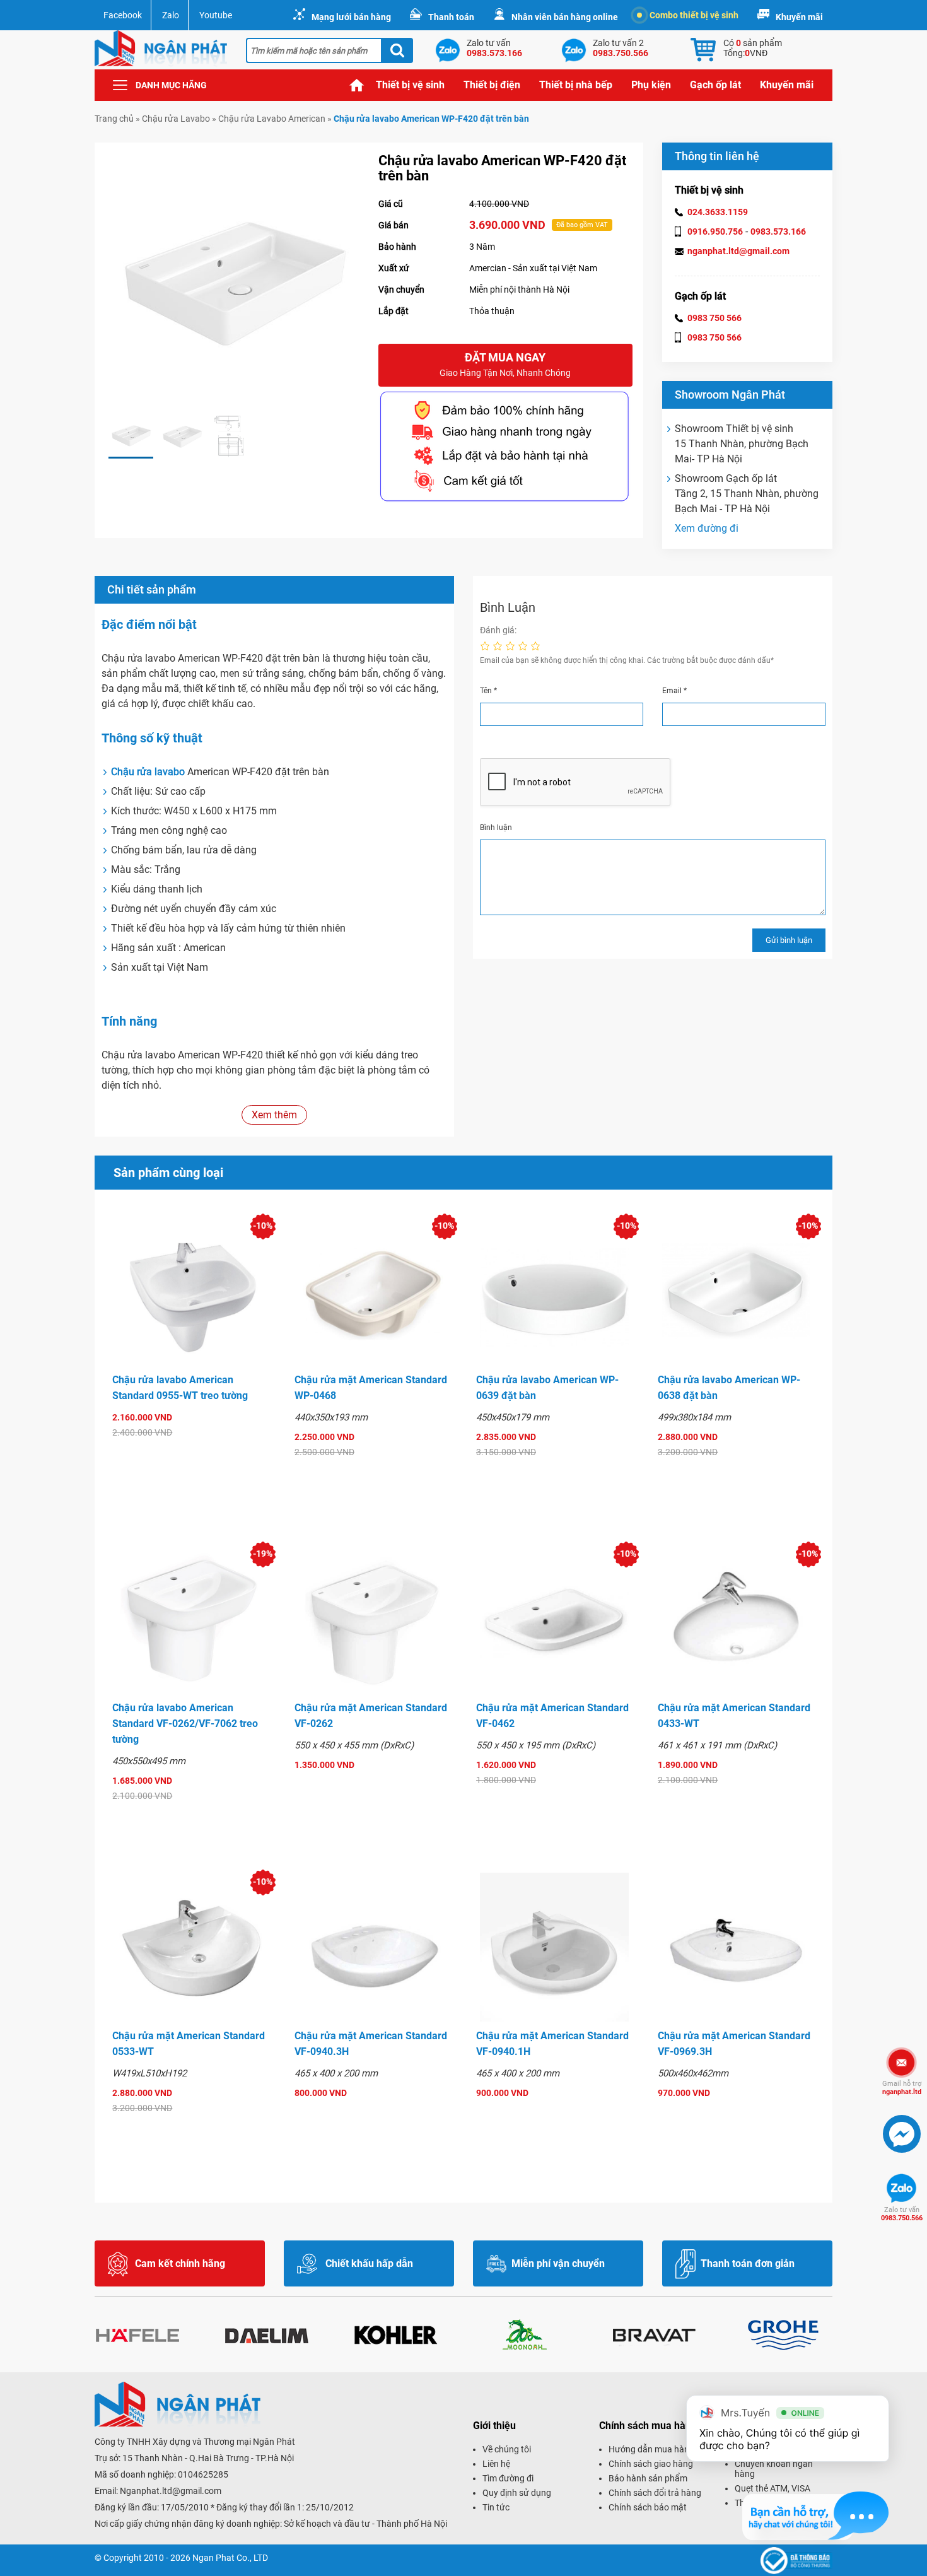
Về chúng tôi (507, 2449)
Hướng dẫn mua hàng (651, 2449)
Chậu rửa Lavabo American (272, 119)
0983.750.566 (902, 2214)
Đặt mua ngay (505, 364)
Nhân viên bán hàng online (565, 17)
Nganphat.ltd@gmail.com (171, 2491)
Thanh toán (451, 17)
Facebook (123, 15)
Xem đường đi (707, 528)
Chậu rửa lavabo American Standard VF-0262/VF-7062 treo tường (185, 1724)
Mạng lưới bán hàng (351, 17)
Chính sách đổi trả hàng (655, 2493)
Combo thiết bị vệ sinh (694, 15)
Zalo (171, 15)
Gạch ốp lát (715, 85)
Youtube (216, 15)
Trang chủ (357, 85)
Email (674, 691)
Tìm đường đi (508, 2478)
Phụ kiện (651, 85)
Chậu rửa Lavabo (176, 119)
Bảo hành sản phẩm (648, 2478)
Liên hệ (496, 2464)
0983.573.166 (778, 231)
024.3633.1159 (718, 212)
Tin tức (496, 2507)
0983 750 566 (714, 318)
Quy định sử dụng (517, 2493)
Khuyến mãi (799, 17)
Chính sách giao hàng (651, 2464)
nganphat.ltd (902, 2088)
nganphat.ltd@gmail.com (738, 251)
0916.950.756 (715, 231)
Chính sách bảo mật (648, 2507)
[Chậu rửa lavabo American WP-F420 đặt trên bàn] (131, 436)
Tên (488, 691)
